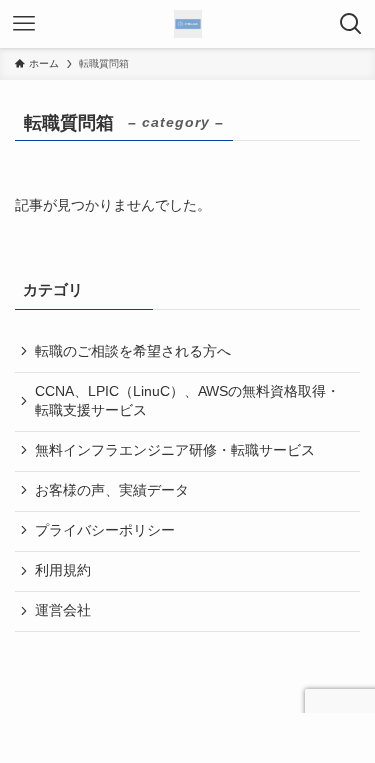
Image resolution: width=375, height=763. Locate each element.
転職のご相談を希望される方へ (133, 351)
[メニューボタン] (24, 24)
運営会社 (63, 610)
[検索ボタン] (351, 24)
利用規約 (63, 570)
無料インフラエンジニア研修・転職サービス (175, 450)
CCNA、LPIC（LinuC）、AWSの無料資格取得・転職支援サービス (187, 401)
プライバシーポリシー (105, 530)
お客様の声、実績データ (112, 490)
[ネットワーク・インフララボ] (188, 24)
